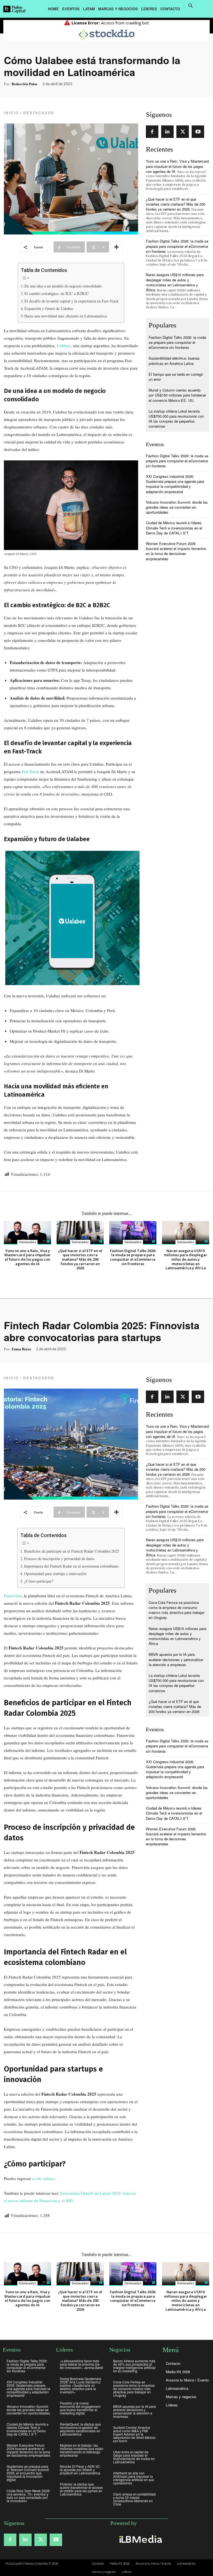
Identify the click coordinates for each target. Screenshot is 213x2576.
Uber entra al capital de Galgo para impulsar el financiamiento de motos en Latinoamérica (134, 2457)
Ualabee (64, 345)
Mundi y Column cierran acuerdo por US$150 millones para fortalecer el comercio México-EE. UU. (177, 395)
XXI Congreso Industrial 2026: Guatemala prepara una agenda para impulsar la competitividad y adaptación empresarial (175, 484)
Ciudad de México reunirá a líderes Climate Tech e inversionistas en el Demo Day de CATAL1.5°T (174, 528)
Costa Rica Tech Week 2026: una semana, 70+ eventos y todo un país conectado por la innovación (28, 2496)
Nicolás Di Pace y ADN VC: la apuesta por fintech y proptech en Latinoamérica (80, 2470)
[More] (116, 247)
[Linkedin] (167, 132)
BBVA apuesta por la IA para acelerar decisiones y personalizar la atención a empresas (135, 2411)
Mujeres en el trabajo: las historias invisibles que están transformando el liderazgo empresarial (82, 2450)
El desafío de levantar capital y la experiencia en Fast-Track (71, 301)
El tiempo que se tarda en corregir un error (176, 377)
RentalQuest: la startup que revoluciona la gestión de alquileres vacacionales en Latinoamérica (80, 2429)
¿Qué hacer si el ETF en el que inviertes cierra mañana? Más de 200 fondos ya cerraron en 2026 (176, 204)
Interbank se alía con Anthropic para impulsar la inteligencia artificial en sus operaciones (134, 2478)
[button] (191, 6)
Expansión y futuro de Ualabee (49, 308)
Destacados (39, 113)
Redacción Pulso (25, 84)
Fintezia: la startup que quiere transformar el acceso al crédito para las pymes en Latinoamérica (81, 2489)
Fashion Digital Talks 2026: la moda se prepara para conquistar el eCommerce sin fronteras (177, 246)
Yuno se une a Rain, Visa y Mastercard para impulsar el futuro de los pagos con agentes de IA (177, 166)
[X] (183, 132)
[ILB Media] (140, 2539)
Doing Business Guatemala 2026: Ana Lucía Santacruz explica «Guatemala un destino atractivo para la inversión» (81, 2385)
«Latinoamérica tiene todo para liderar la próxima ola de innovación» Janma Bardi (82, 2364)
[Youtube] (198, 132)
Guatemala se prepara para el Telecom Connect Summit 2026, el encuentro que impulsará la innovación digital (28, 2473)
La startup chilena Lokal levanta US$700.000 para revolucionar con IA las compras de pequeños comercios (176, 419)
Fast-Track (30, 771)
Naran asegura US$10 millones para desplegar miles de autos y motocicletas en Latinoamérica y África (175, 282)
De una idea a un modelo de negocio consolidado (63, 286)
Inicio (11, 113)
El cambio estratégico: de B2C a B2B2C (57, 293)
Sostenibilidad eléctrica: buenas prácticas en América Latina (174, 361)
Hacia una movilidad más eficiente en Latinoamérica (66, 316)
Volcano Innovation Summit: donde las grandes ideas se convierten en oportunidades (177, 507)
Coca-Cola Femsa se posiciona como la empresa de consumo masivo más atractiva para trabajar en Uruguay (134, 2389)
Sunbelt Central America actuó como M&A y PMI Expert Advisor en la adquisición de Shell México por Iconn (134, 2434)
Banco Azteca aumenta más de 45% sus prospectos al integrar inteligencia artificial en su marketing (134, 2366)
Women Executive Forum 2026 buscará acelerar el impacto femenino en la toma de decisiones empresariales (176, 551)
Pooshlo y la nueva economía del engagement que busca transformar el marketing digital (80, 2408)
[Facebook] (152, 132)
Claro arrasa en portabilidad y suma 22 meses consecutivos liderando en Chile (134, 2499)
